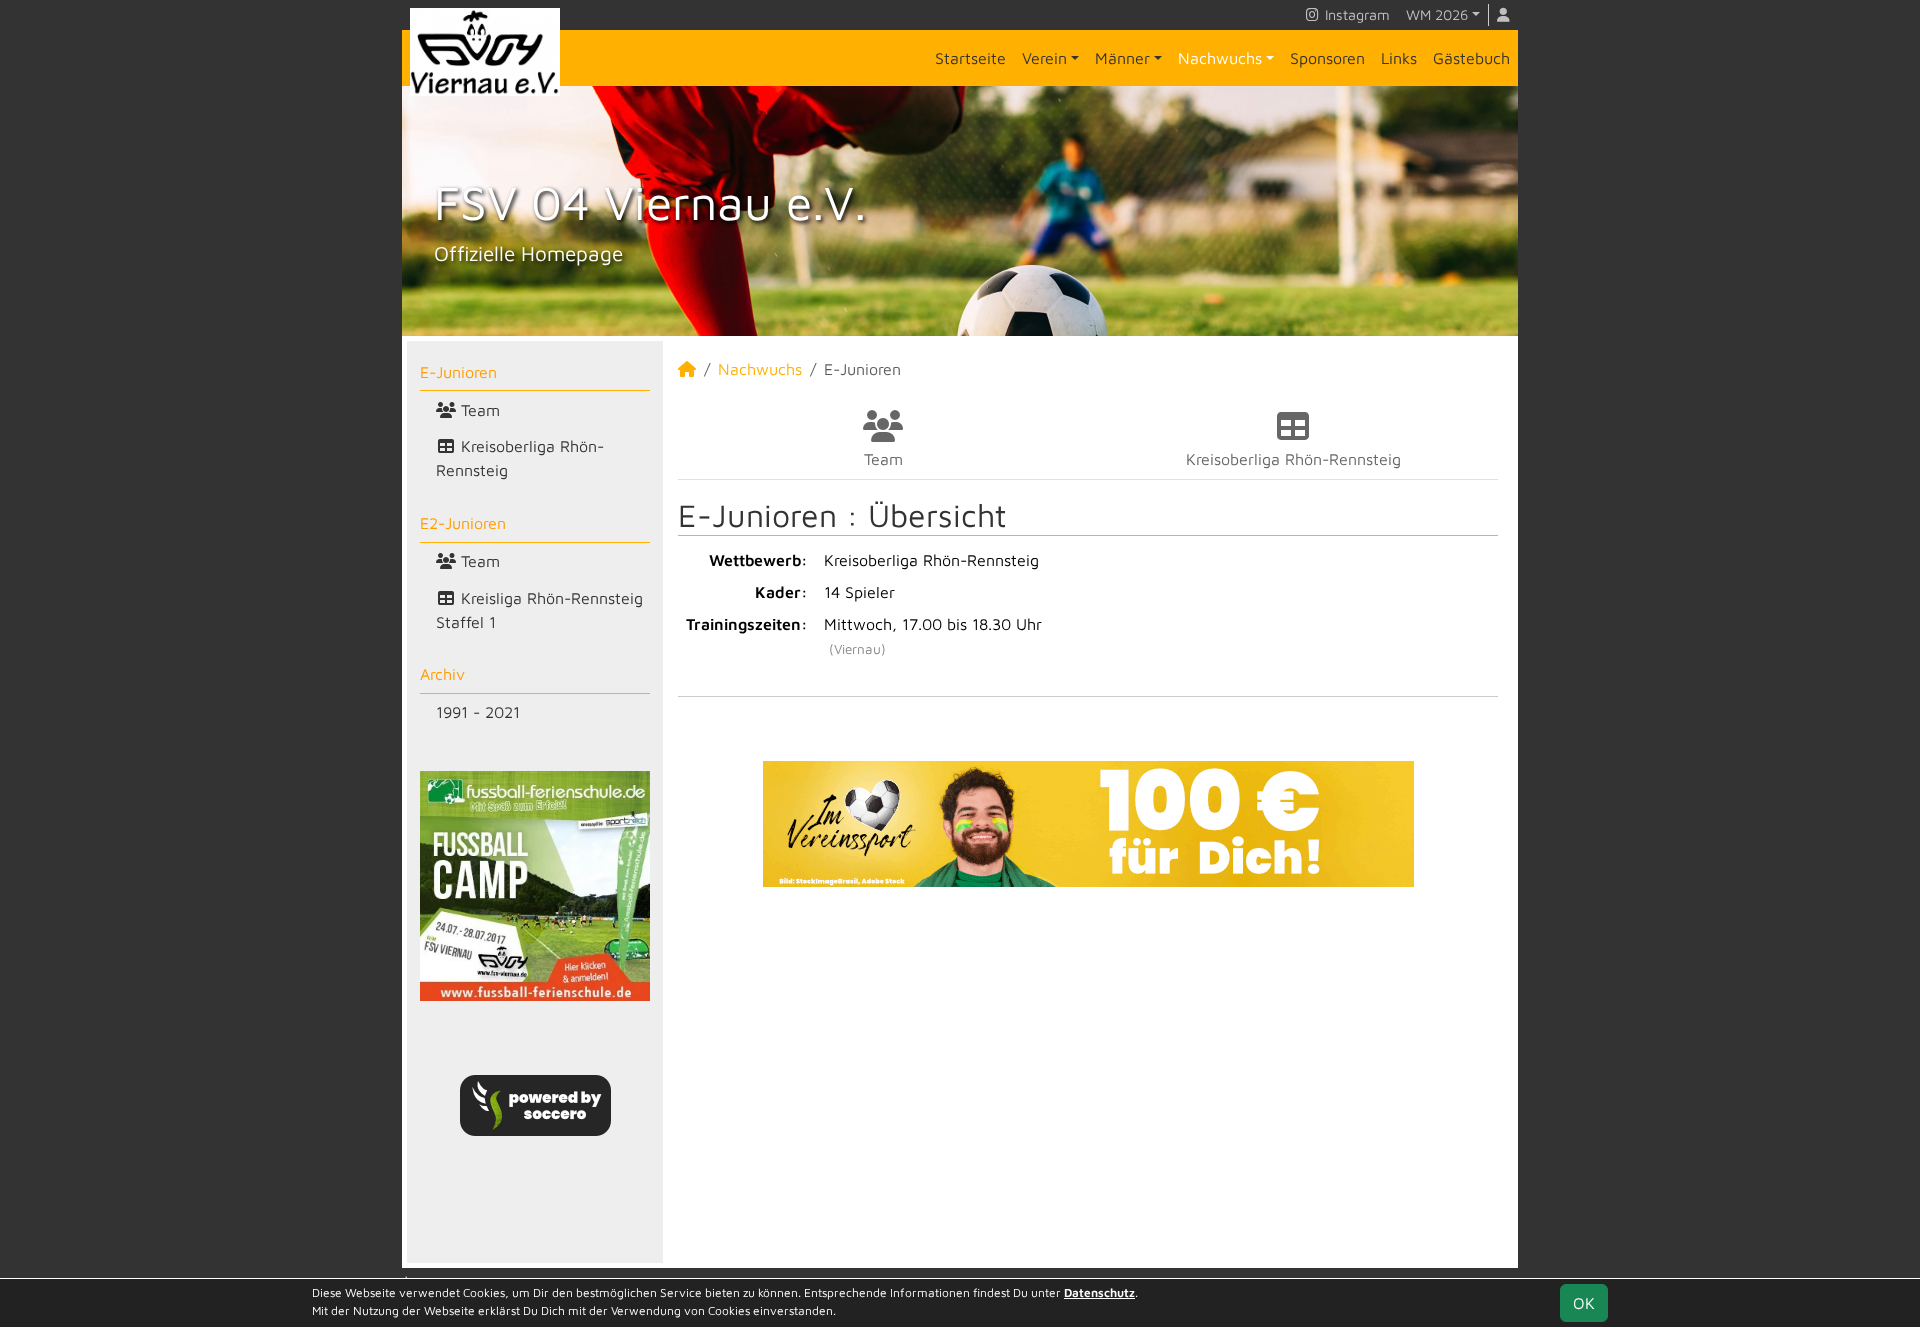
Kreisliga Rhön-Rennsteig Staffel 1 (539, 610)
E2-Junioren (463, 523)
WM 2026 (1437, 14)
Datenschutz (1099, 1292)
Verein (1044, 58)
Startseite (970, 58)
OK (1584, 1303)
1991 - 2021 (478, 712)
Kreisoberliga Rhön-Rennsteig (520, 458)
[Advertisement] (1088, 1075)
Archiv (442, 674)
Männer (1122, 58)
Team (478, 410)
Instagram (1355, 14)
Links (1399, 58)
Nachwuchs (1220, 58)
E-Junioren (458, 372)
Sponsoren (1327, 58)
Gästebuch (1471, 58)
